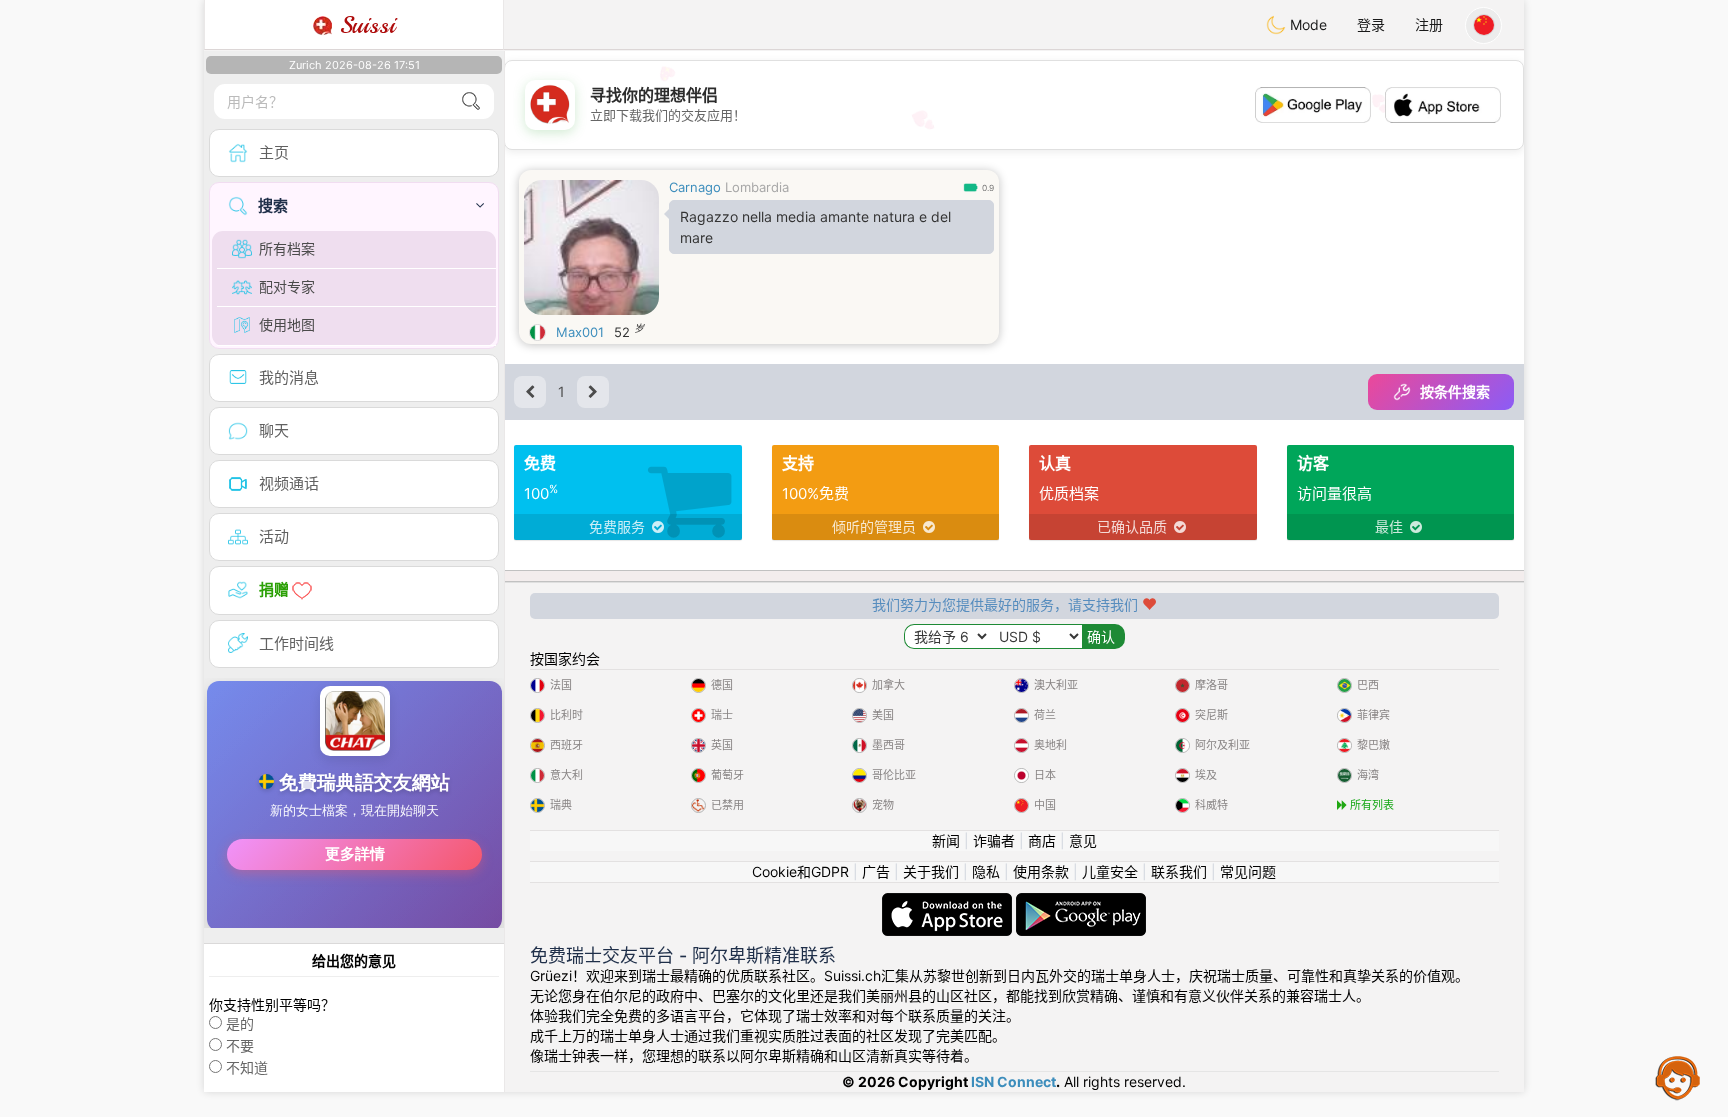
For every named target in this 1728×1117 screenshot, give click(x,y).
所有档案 (287, 248)
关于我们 (931, 871)
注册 (1429, 24)
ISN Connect (1013, 1081)
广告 (876, 871)
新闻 (946, 840)
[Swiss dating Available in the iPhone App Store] (949, 902)
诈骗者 (994, 840)
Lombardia (757, 187)
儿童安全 (1110, 871)
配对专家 (287, 286)
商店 (1042, 840)
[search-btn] (471, 101)
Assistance (1678, 1077)
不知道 (247, 1067)
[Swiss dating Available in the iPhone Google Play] (1081, 902)
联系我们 (1179, 871)
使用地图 (287, 324)
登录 (1371, 24)
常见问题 (1248, 871)
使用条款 (1041, 871)
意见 (1083, 840)
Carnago (695, 187)
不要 (240, 1045)
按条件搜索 (1455, 391)
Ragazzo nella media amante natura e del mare (815, 227)
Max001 (580, 332)
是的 (240, 1023)
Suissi (364, 25)
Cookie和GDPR (800, 871)
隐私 (986, 871)
